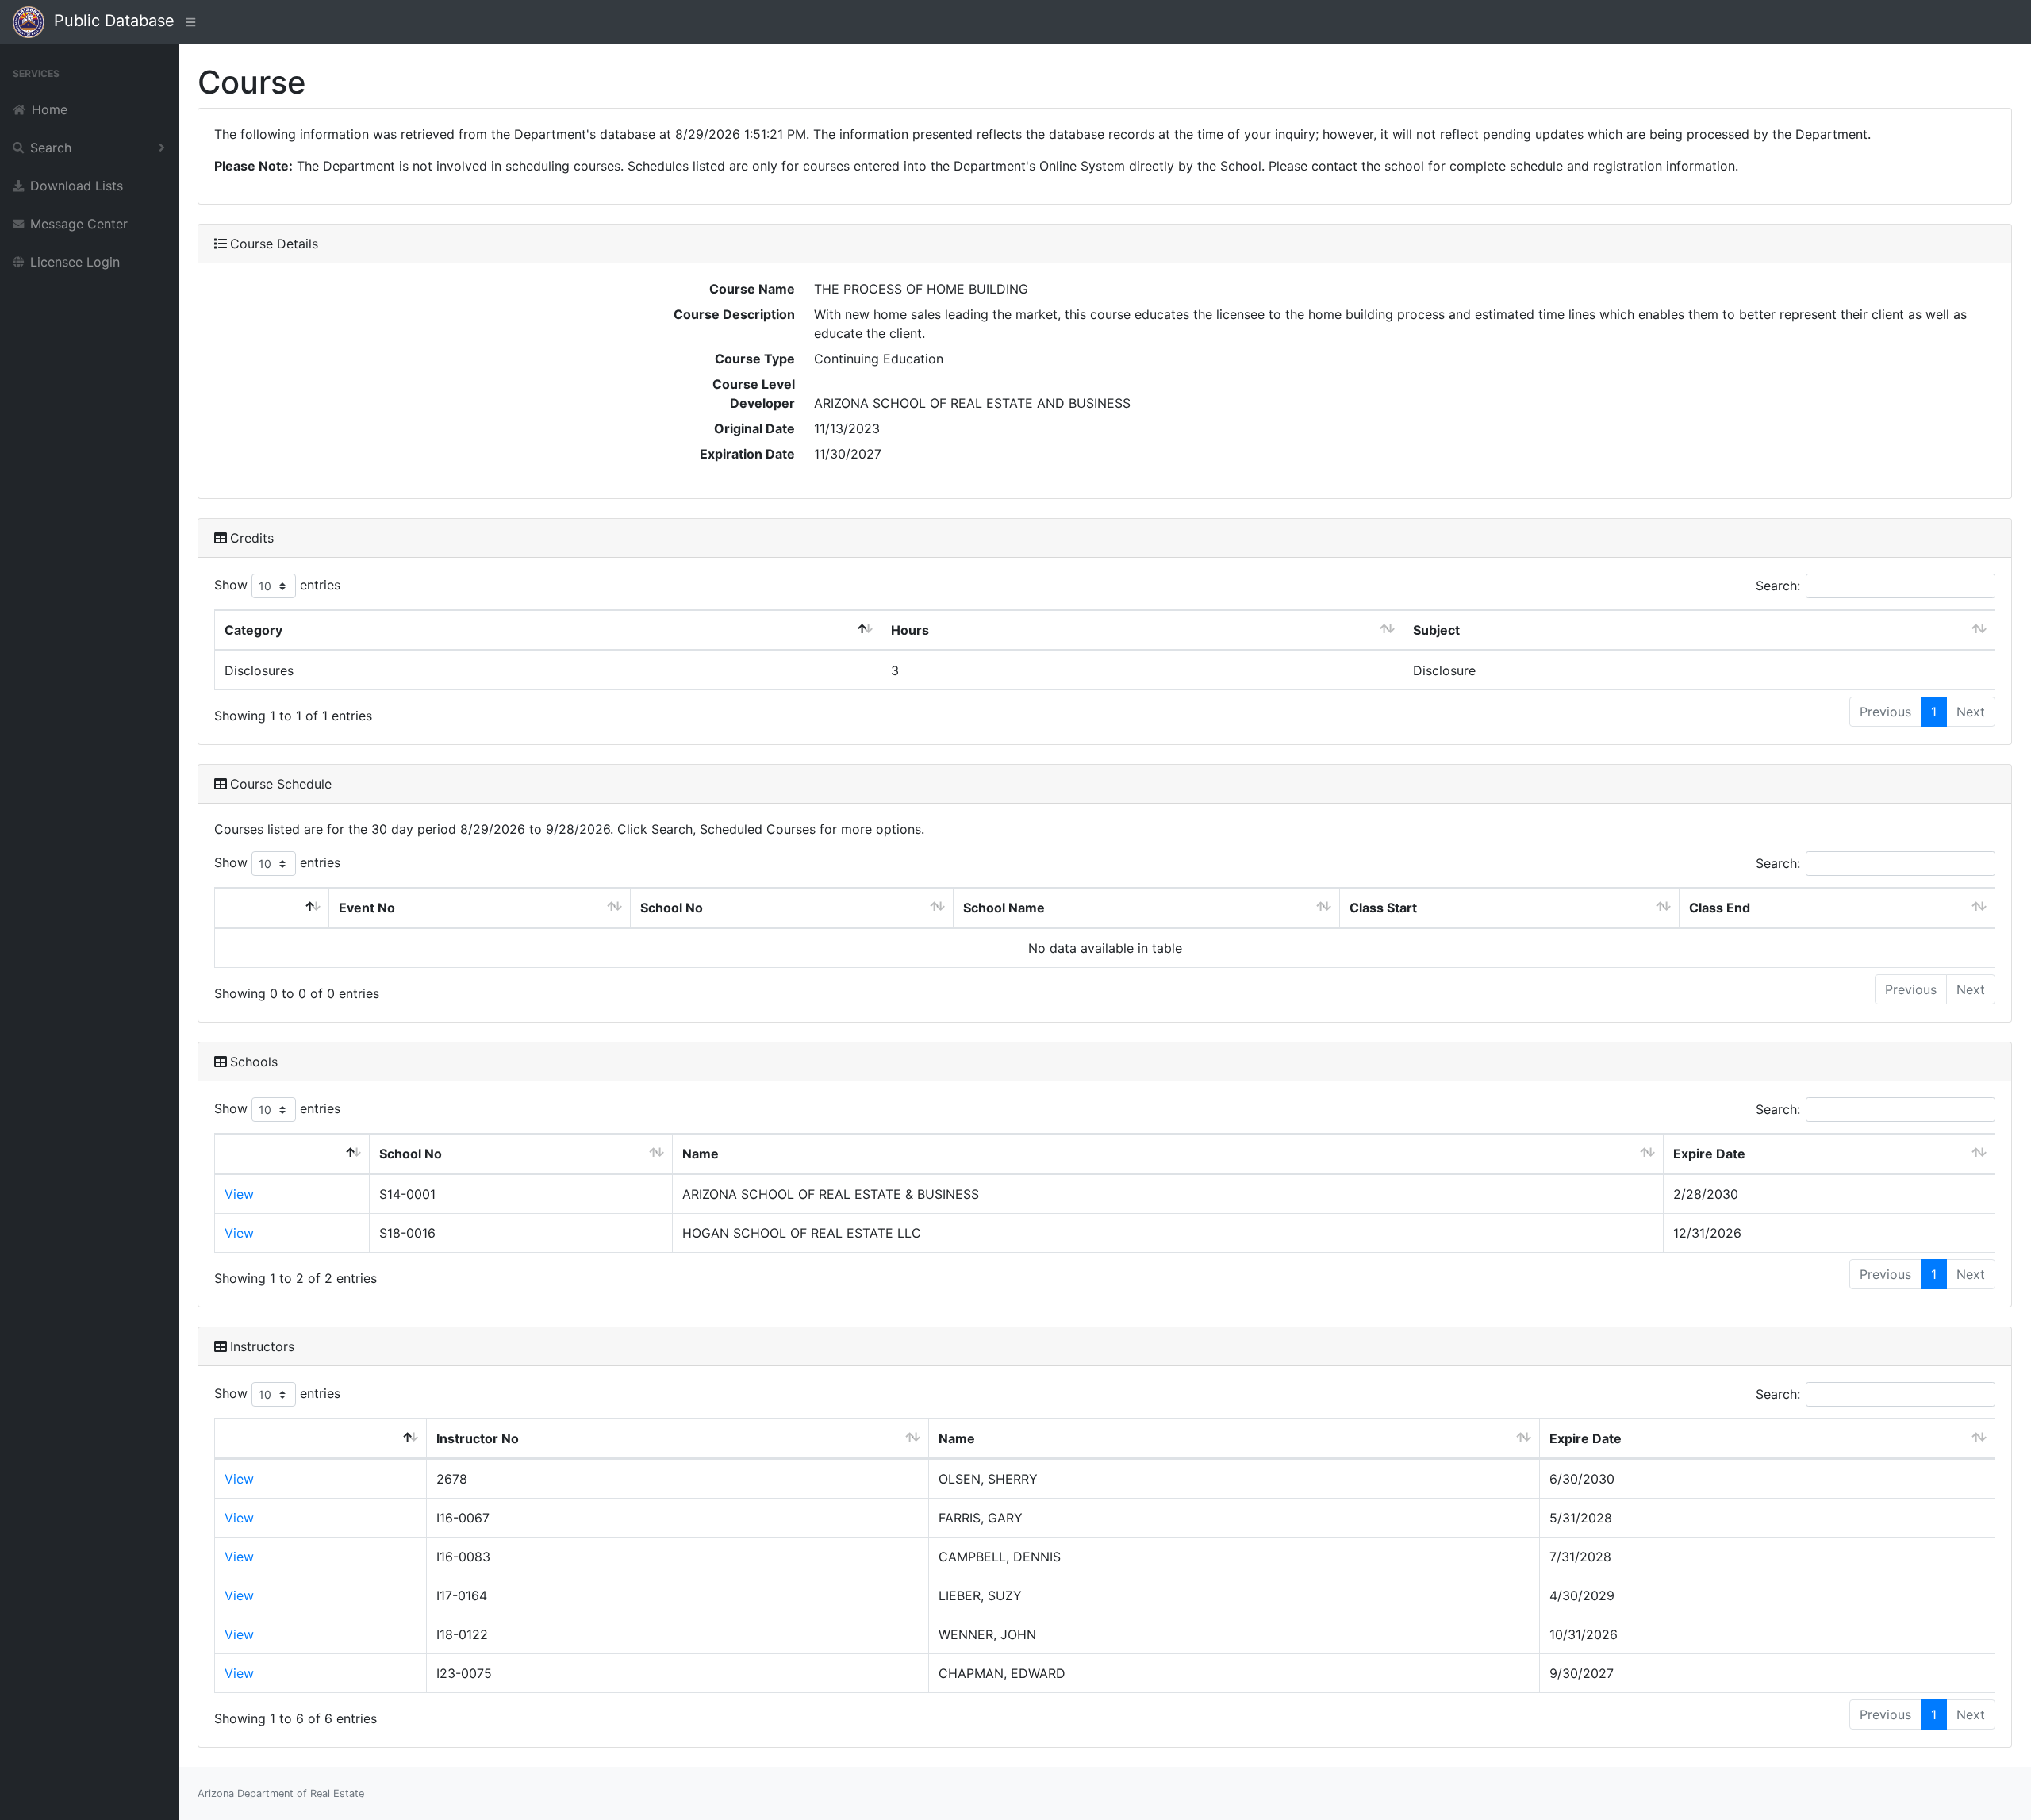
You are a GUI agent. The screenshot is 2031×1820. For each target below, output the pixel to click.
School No (672, 908)
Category (253, 630)
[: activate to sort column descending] (272, 908)
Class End (1720, 908)
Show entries (277, 585)
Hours (910, 630)
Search (51, 148)
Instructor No (478, 1438)
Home (50, 109)
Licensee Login (75, 262)
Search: (1778, 586)
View (239, 1194)
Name (701, 1154)
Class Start (1383, 908)
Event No (367, 908)
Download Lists (77, 186)
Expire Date (1709, 1154)
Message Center (79, 224)
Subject (1436, 630)
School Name (1004, 908)
